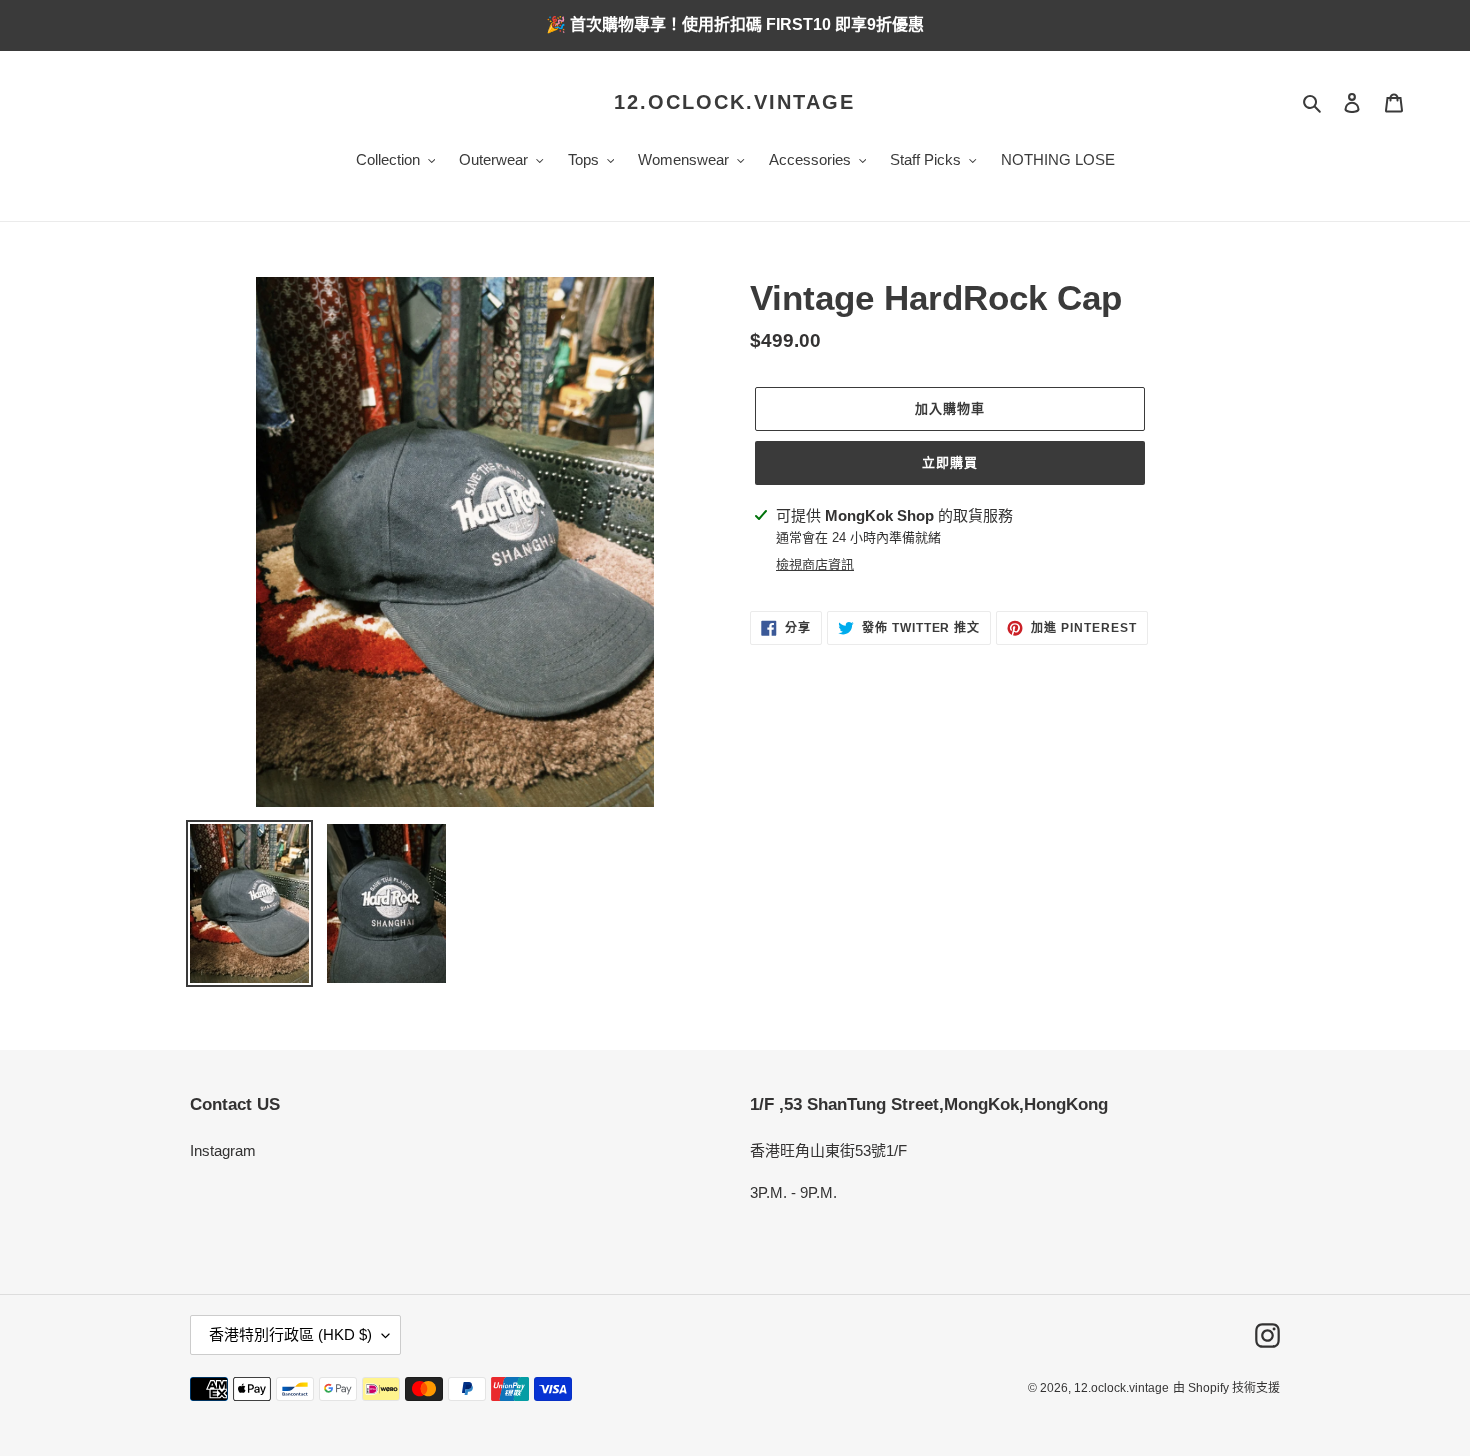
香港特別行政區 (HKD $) (290, 1334)
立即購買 (950, 462)
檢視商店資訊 (815, 564)
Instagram (223, 1150)
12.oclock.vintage (734, 102)
